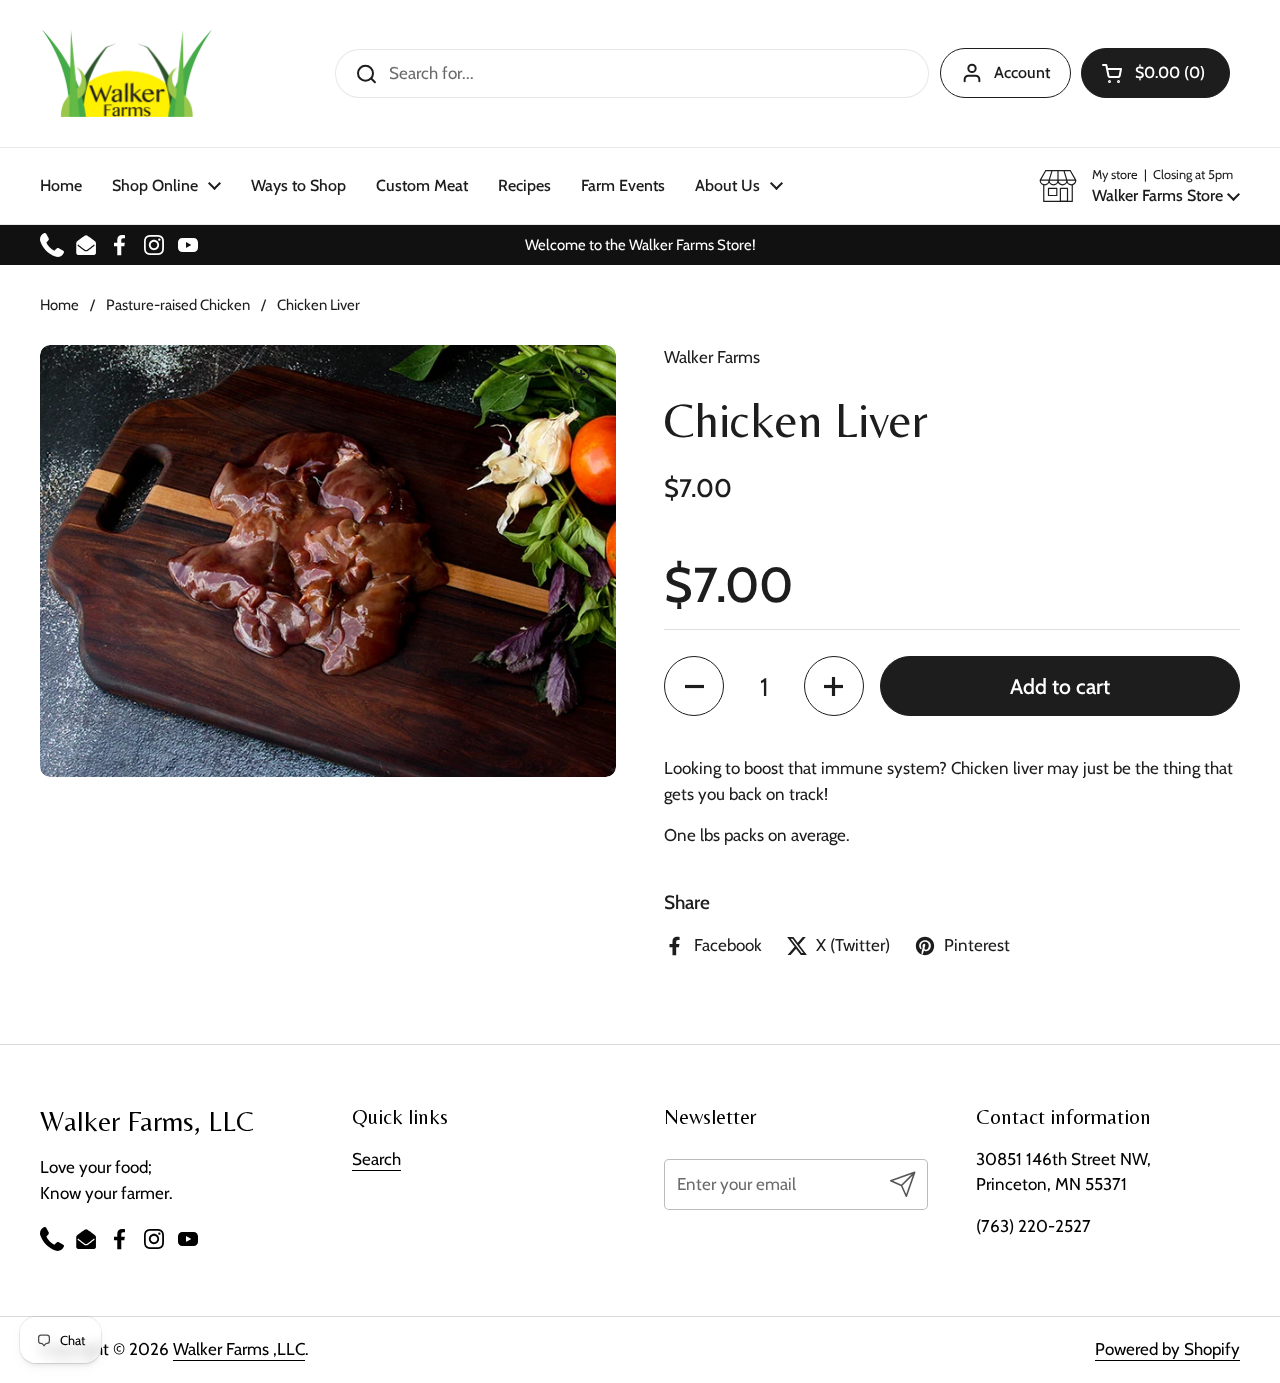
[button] (1155, 73)
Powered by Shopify (1167, 1349)
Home (59, 305)
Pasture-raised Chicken (178, 305)
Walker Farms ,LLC (239, 1349)
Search (376, 1159)
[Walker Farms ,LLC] (127, 73)
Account (1022, 72)
